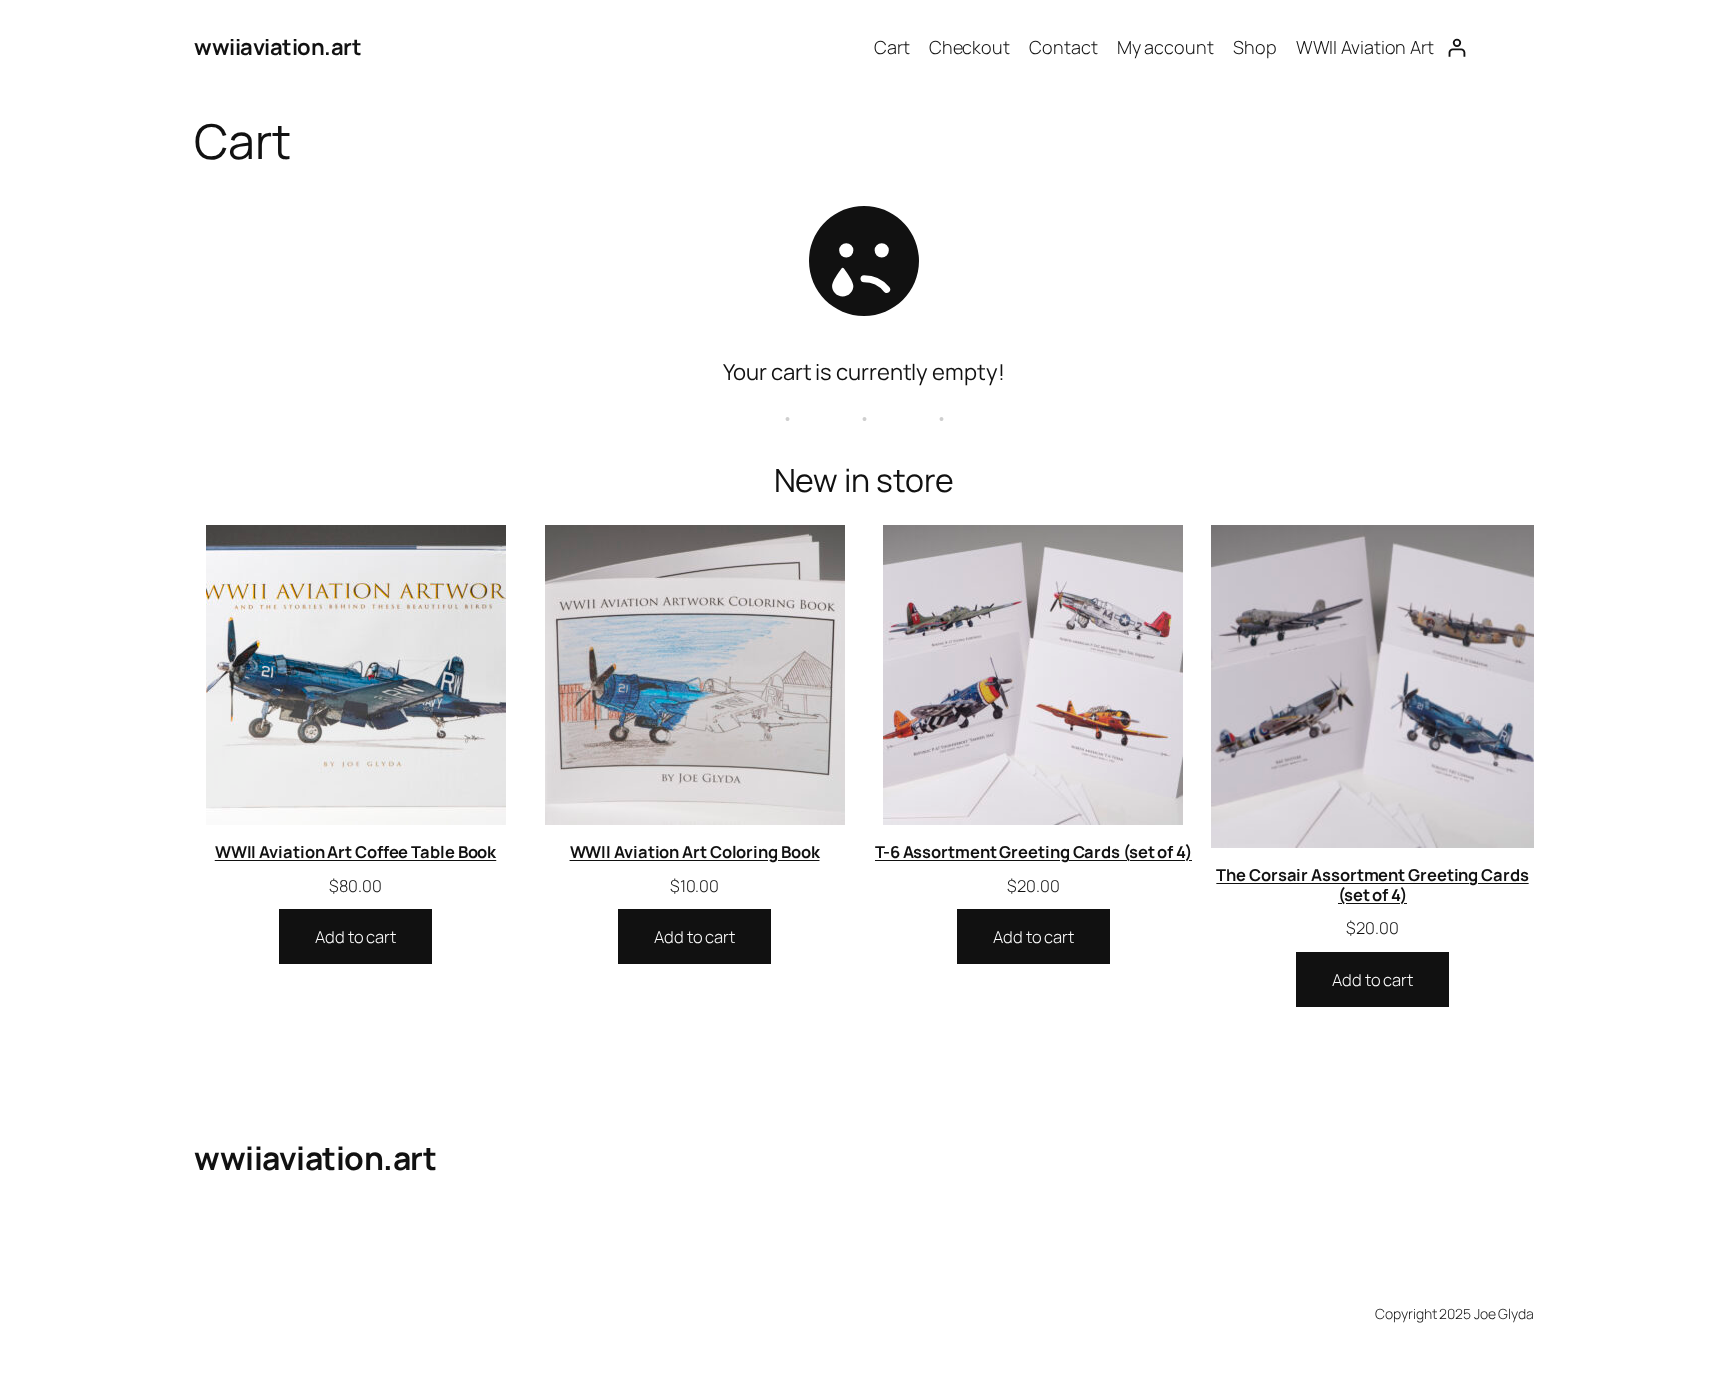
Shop (1255, 47)
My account (1165, 47)
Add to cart (355, 936)
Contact (1063, 47)
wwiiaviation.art (277, 47)
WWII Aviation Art (1365, 47)
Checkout (969, 47)
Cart (892, 47)
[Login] (1456, 47)
